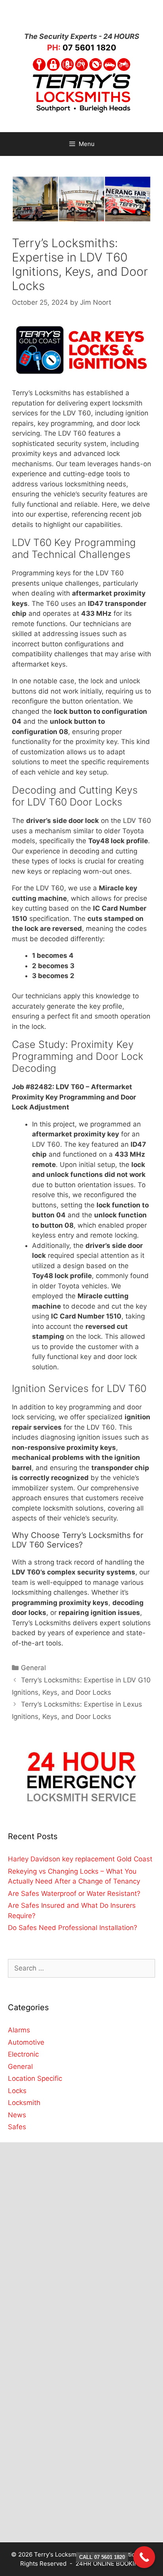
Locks (17, 2091)
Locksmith (24, 2103)
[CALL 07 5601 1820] (144, 2557)
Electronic (23, 2054)
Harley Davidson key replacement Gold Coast (80, 1859)
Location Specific (35, 2078)
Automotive (26, 2042)
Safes (17, 2127)
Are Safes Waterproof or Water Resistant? (74, 1894)
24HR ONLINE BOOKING (109, 2564)
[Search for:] (81, 1968)
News (17, 2115)
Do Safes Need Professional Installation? (73, 1928)
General (33, 1668)
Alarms (19, 2030)
